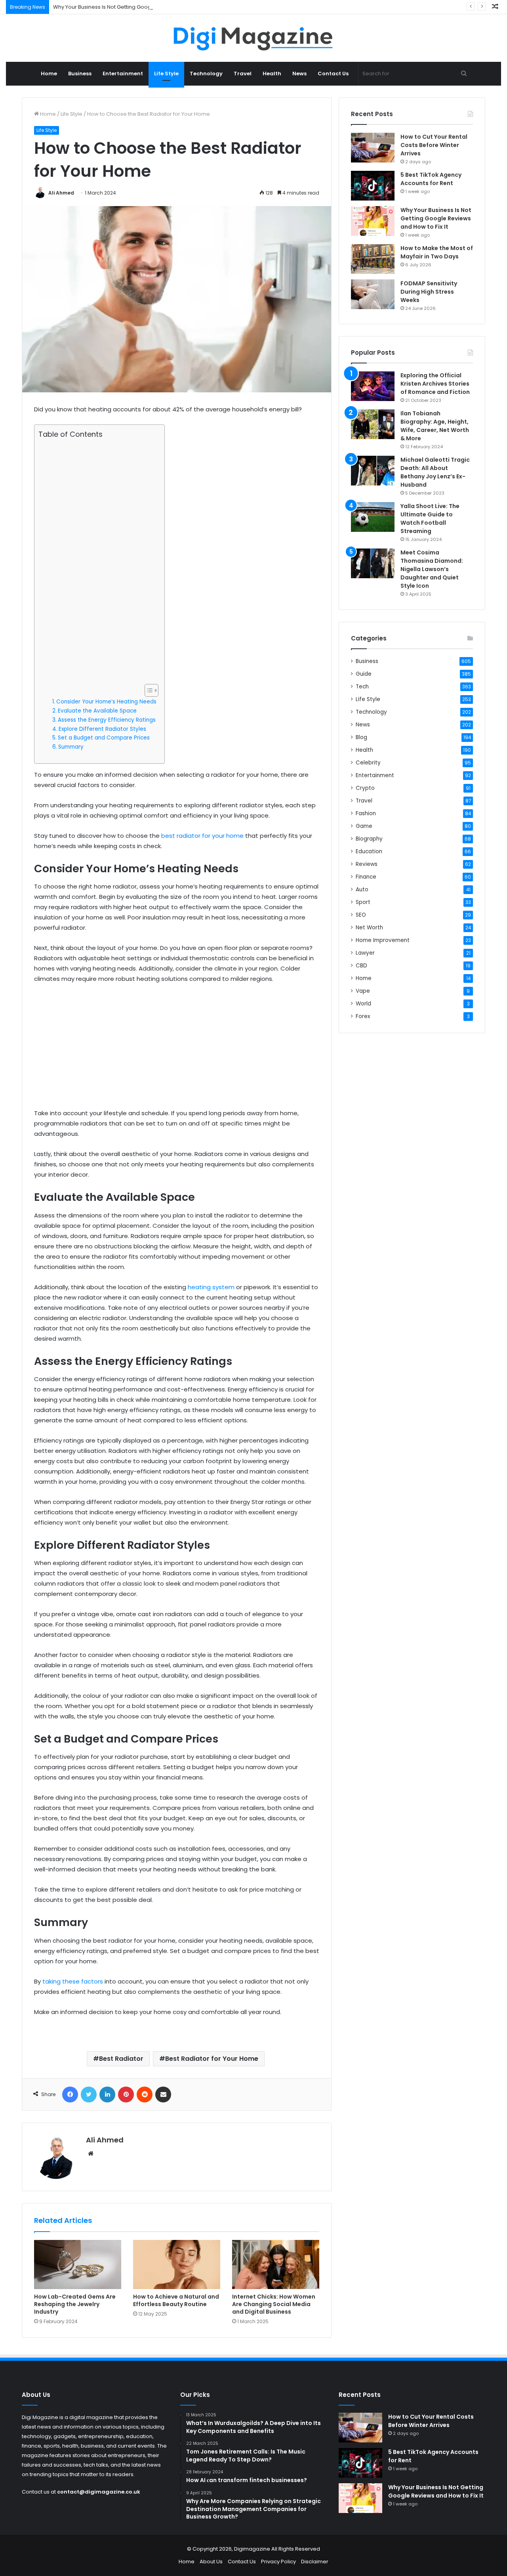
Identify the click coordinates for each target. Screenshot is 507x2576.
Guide (364, 674)
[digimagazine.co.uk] (254, 38)
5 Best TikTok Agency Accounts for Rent (431, 179)
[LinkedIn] (107, 2094)
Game (364, 826)
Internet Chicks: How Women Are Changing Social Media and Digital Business (274, 2304)
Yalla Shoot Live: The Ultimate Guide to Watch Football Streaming (430, 519)
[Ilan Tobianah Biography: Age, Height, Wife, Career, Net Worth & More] (373, 424)
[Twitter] (89, 2094)
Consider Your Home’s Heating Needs (106, 702)
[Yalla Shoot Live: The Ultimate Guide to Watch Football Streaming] (373, 517)
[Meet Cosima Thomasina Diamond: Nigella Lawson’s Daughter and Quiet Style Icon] (373, 563)
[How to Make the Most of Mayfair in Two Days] (373, 259)
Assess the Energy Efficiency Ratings (107, 720)
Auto (362, 890)
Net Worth (369, 928)
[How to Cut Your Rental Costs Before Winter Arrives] (373, 148)
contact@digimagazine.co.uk (99, 2492)
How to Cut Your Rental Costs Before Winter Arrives (434, 145)
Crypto (365, 788)
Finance (366, 877)
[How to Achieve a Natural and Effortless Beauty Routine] (177, 2265)
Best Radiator (121, 2059)
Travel (243, 74)
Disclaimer (315, 2562)
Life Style (166, 74)
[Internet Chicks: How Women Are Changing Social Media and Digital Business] (276, 2265)
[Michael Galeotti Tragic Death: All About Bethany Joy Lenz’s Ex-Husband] (373, 471)
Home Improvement (383, 940)
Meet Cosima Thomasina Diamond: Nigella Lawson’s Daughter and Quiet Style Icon (432, 569)
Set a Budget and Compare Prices (104, 738)
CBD (361, 966)
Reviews (367, 864)
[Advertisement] (97, 562)
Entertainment (123, 74)
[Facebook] (70, 2094)
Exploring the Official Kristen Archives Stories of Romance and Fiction (435, 384)
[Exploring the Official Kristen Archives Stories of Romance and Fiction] (373, 386)
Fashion (366, 813)
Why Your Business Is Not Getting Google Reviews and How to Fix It (137, 7)
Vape (363, 991)
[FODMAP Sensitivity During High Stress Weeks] (373, 294)
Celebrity (368, 763)
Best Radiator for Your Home (212, 2059)
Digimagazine (253, 2549)
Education (369, 851)
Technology (206, 74)
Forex (363, 1016)
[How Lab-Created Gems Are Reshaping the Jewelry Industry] (78, 2265)
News (299, 74)
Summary (71, 747)
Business (80, 74)
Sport (363, 902)
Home (49, 74)
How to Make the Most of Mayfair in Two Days (437, 252)
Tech (362, 687)
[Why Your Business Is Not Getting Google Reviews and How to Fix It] (373, 221)
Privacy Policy (278, 2562)
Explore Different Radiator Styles (102, 729)
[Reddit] (145, 2094)
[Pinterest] (126, 2094)
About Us (211, 2562)
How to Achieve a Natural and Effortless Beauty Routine (176, 2300)
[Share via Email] (163, 2094)
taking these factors (73, 1981)
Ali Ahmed (61, 193)
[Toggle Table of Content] (148, 690)
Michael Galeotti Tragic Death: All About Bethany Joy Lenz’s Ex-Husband (435, 472)
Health (272, 74)
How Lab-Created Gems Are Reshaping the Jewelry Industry (75, 2304)
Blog (361, 737)
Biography (369, 839)
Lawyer (365, 953)
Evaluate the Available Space (97, 711)
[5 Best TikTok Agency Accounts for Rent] (373, 186)
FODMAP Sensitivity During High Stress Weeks (429, 292)
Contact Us (333, 74)
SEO (361, 915)
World (363, 1004)
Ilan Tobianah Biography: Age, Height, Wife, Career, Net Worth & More (435, 426)
